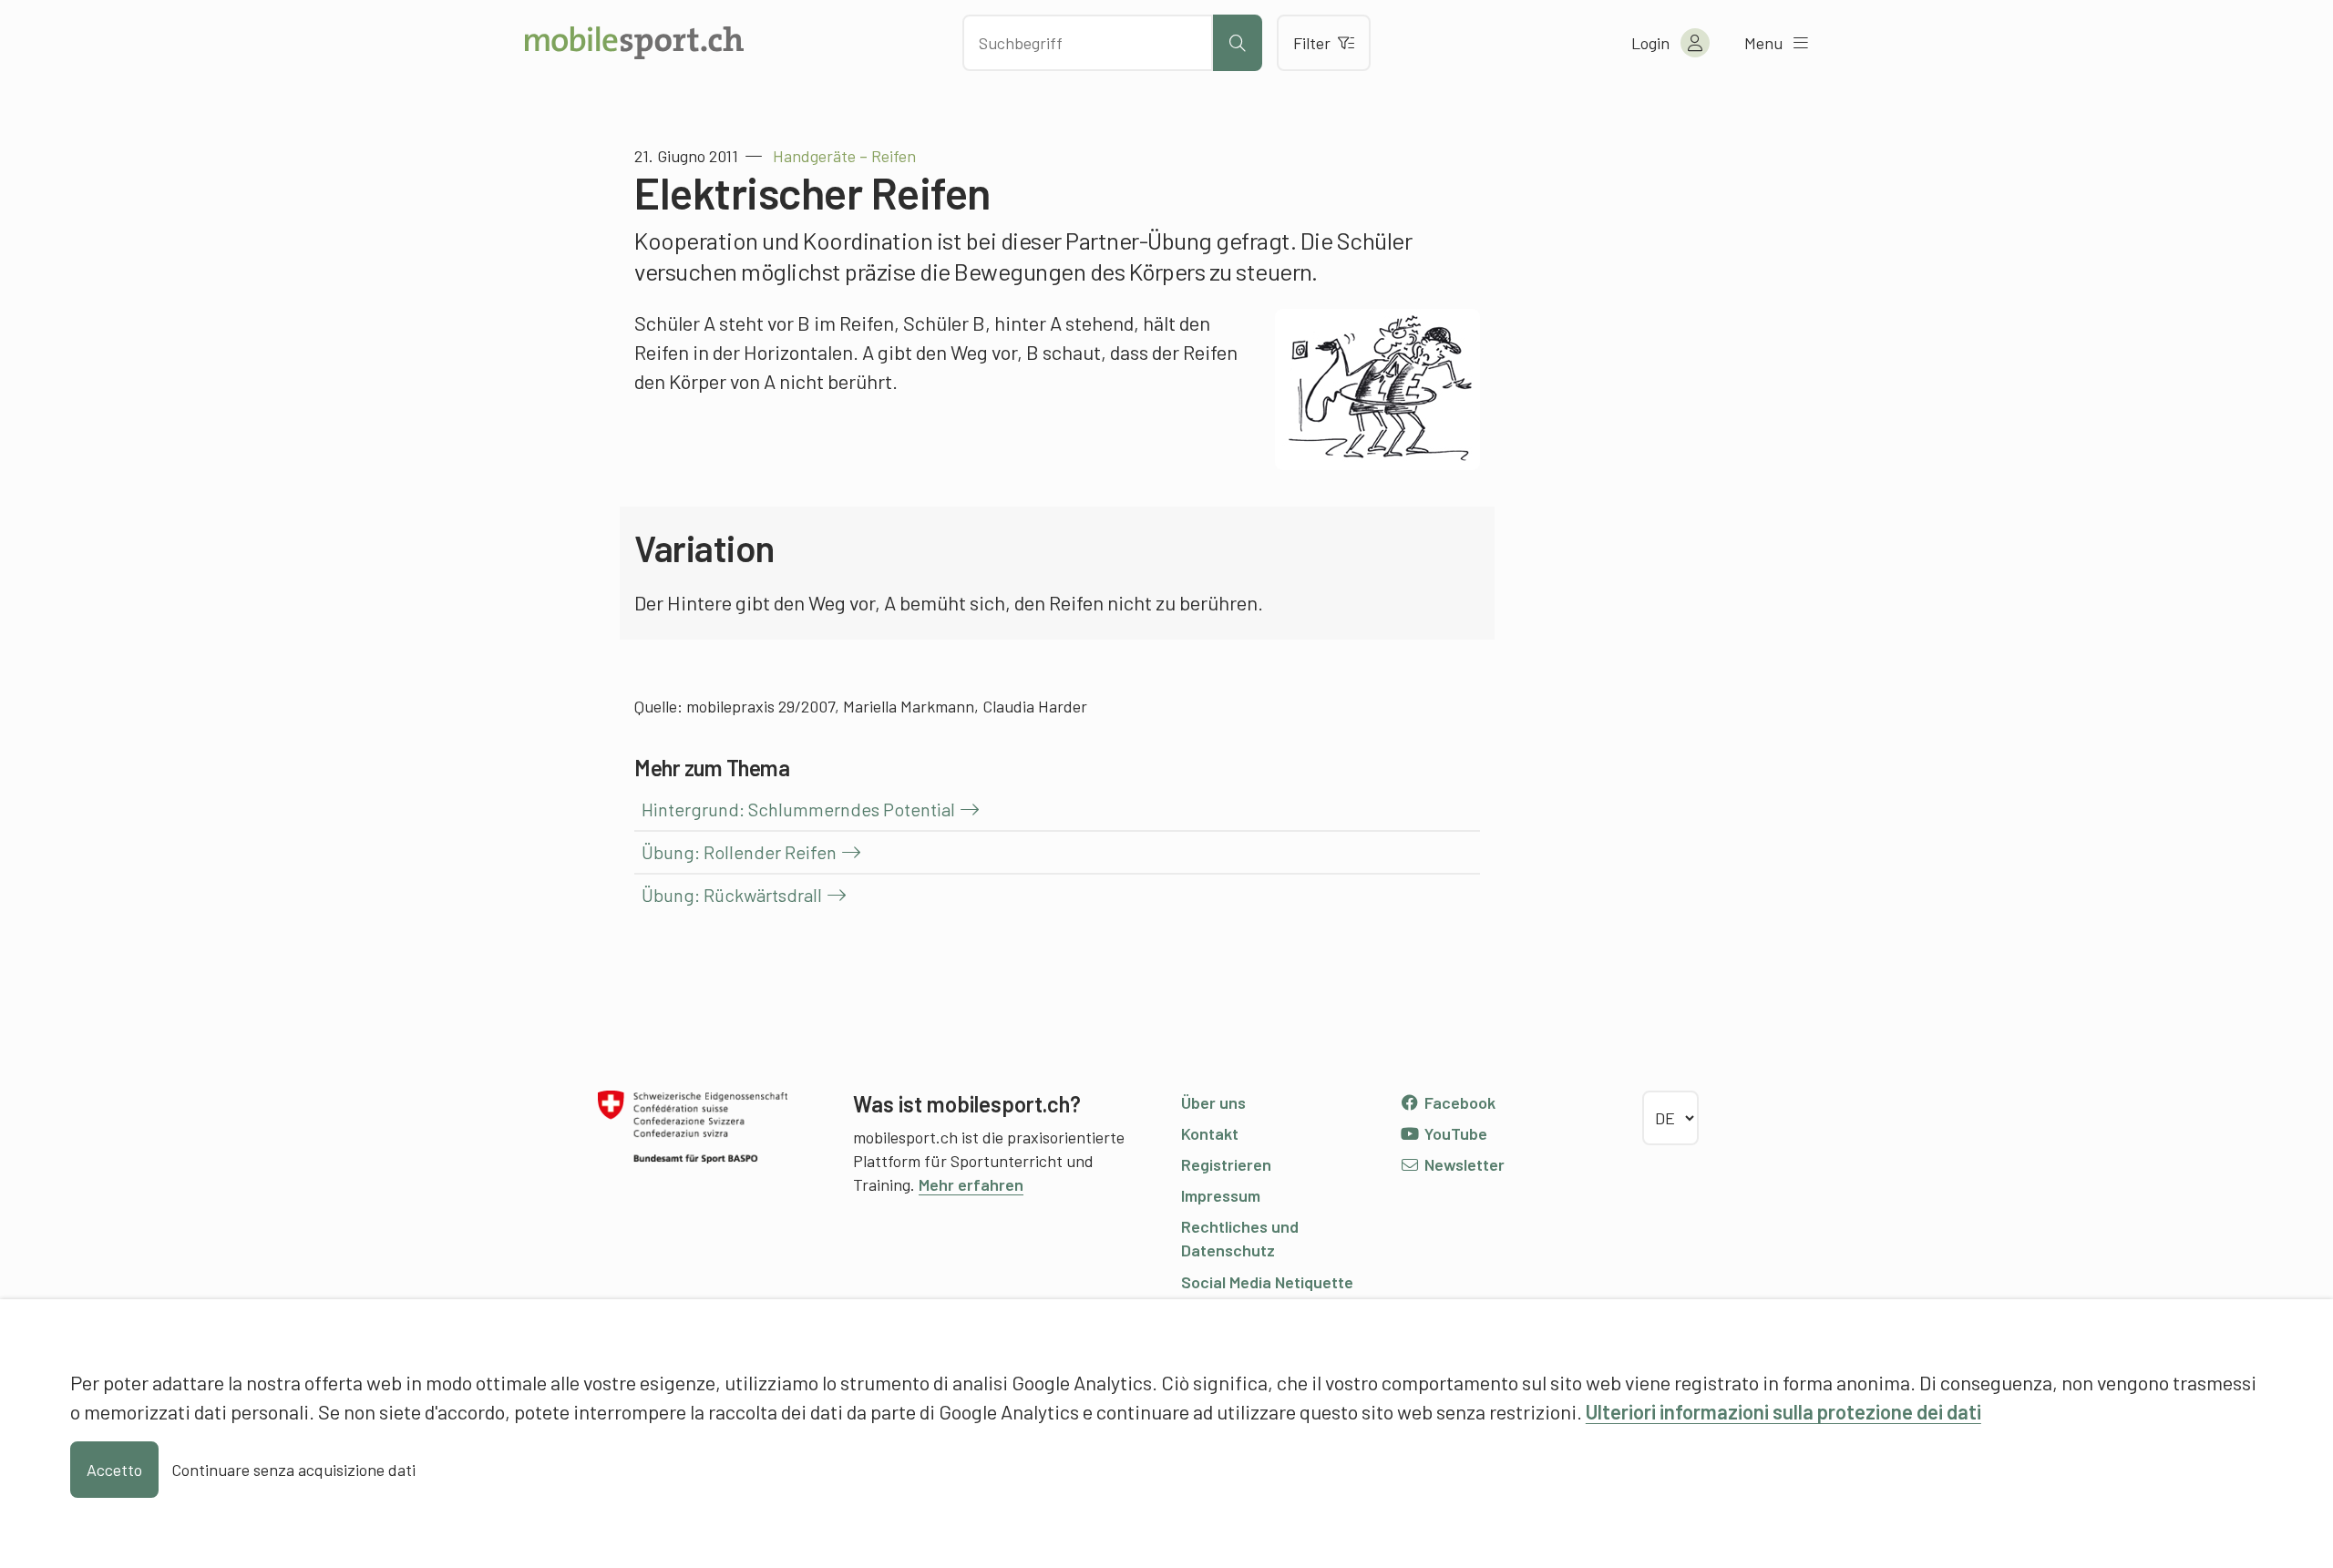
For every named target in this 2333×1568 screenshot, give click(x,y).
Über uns (1213, 1102)
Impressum (1221, 1195)
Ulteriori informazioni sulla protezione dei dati (1783, 1411)
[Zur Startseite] (634, 43)
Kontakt (1210, 1133)
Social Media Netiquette (1267, 1282)
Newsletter (1463, 1164)
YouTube (1454, 1133)
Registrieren (1226, 1164)
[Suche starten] (1238, 43)
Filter (1312, 43)
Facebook (1458, 1102)
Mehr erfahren (971, 1184)
